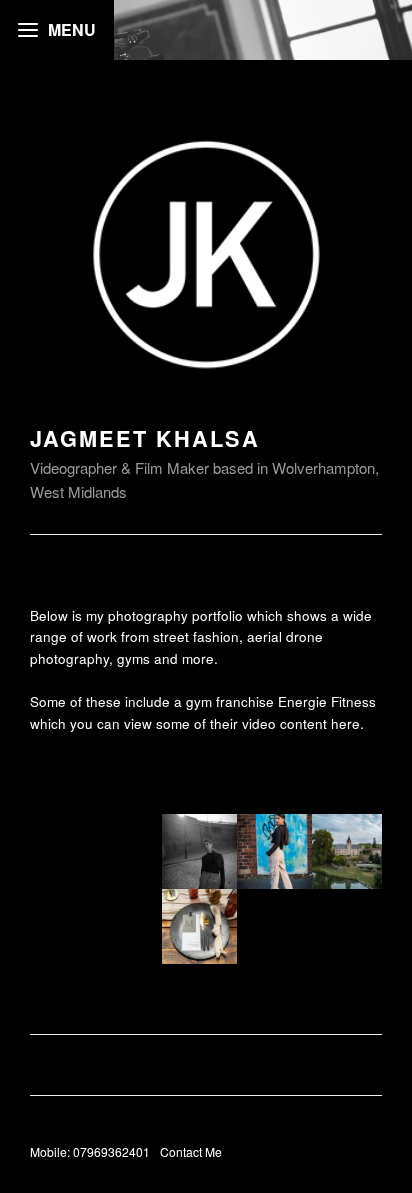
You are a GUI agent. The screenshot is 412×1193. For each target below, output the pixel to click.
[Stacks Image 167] (349, 849)
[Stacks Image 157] (274, 849)
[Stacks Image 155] (199, 849)
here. (347, 723)
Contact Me (191, 1151)
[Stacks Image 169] (199, 924)
